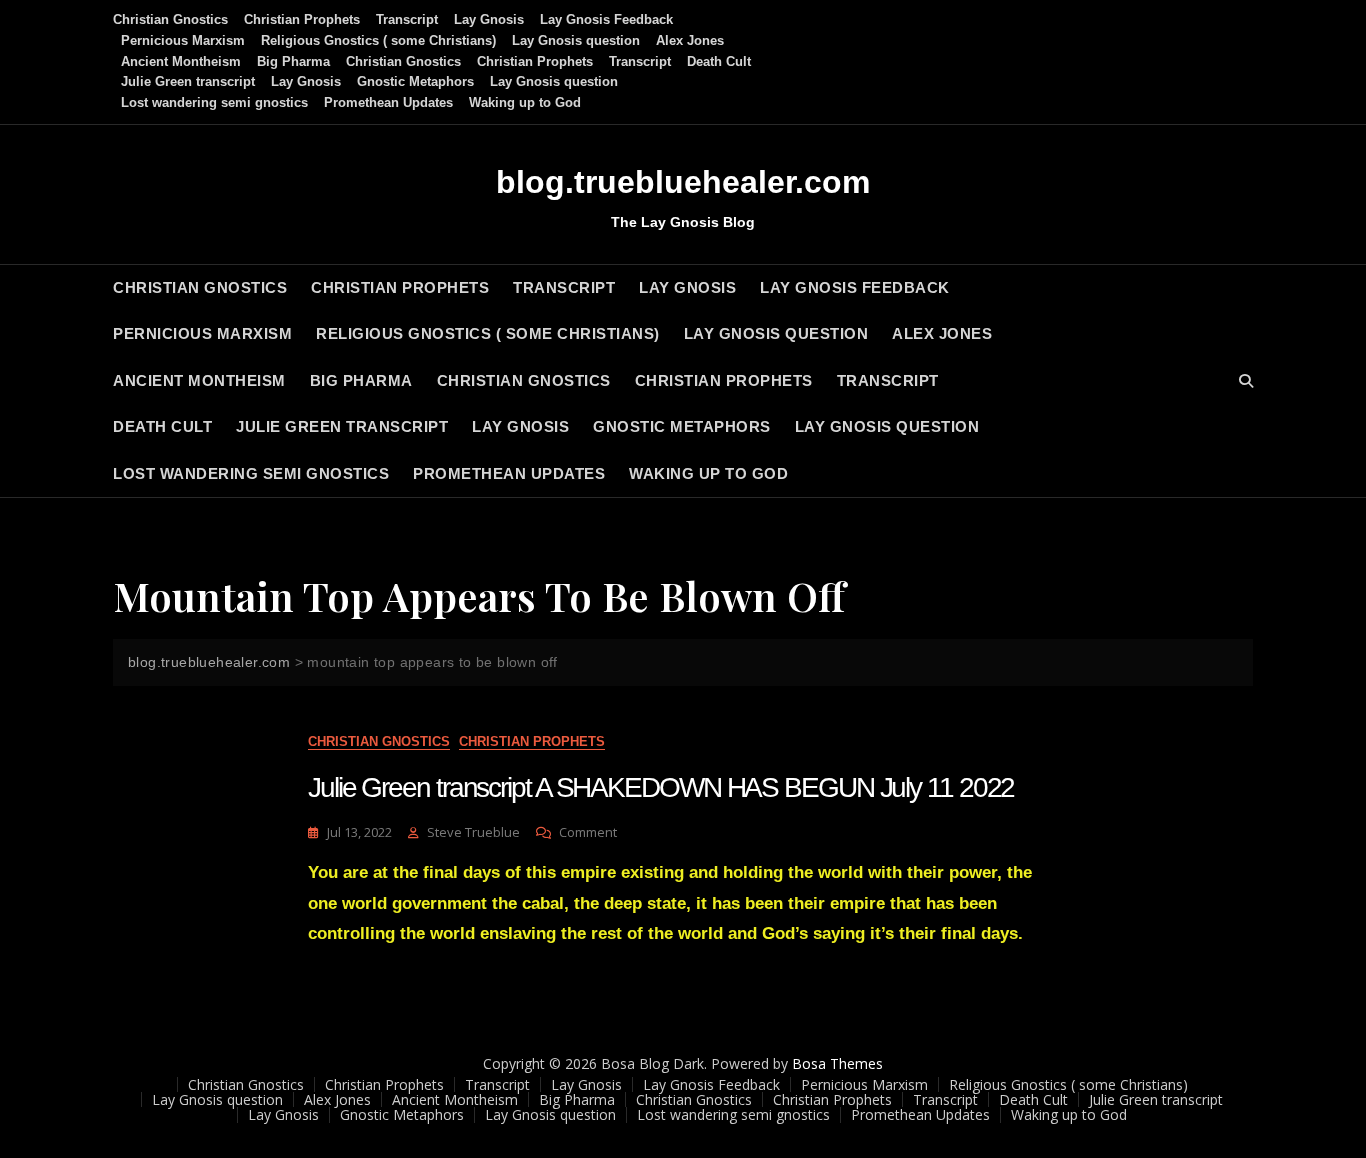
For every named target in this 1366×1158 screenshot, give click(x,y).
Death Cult (719, 61)
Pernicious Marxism (183, 40)
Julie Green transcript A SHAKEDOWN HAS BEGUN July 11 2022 (661, 787)
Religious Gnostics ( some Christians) (378, 40)
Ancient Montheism (181, 61)
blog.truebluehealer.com (683, 182)
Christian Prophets (302, 19)
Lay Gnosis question (576, 40)
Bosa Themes (837, 1063)
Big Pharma (293, 61)
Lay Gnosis (489, 19)
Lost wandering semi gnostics (214, 102)
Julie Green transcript (188, 81)
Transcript (407, 19)
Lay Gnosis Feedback (606, 19)
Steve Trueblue (473, 832)
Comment (588, 832)
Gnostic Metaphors (415, 81)
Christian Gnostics (170, 19)
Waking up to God (525, 102)
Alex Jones (690, 40)
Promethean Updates (388, 102)
